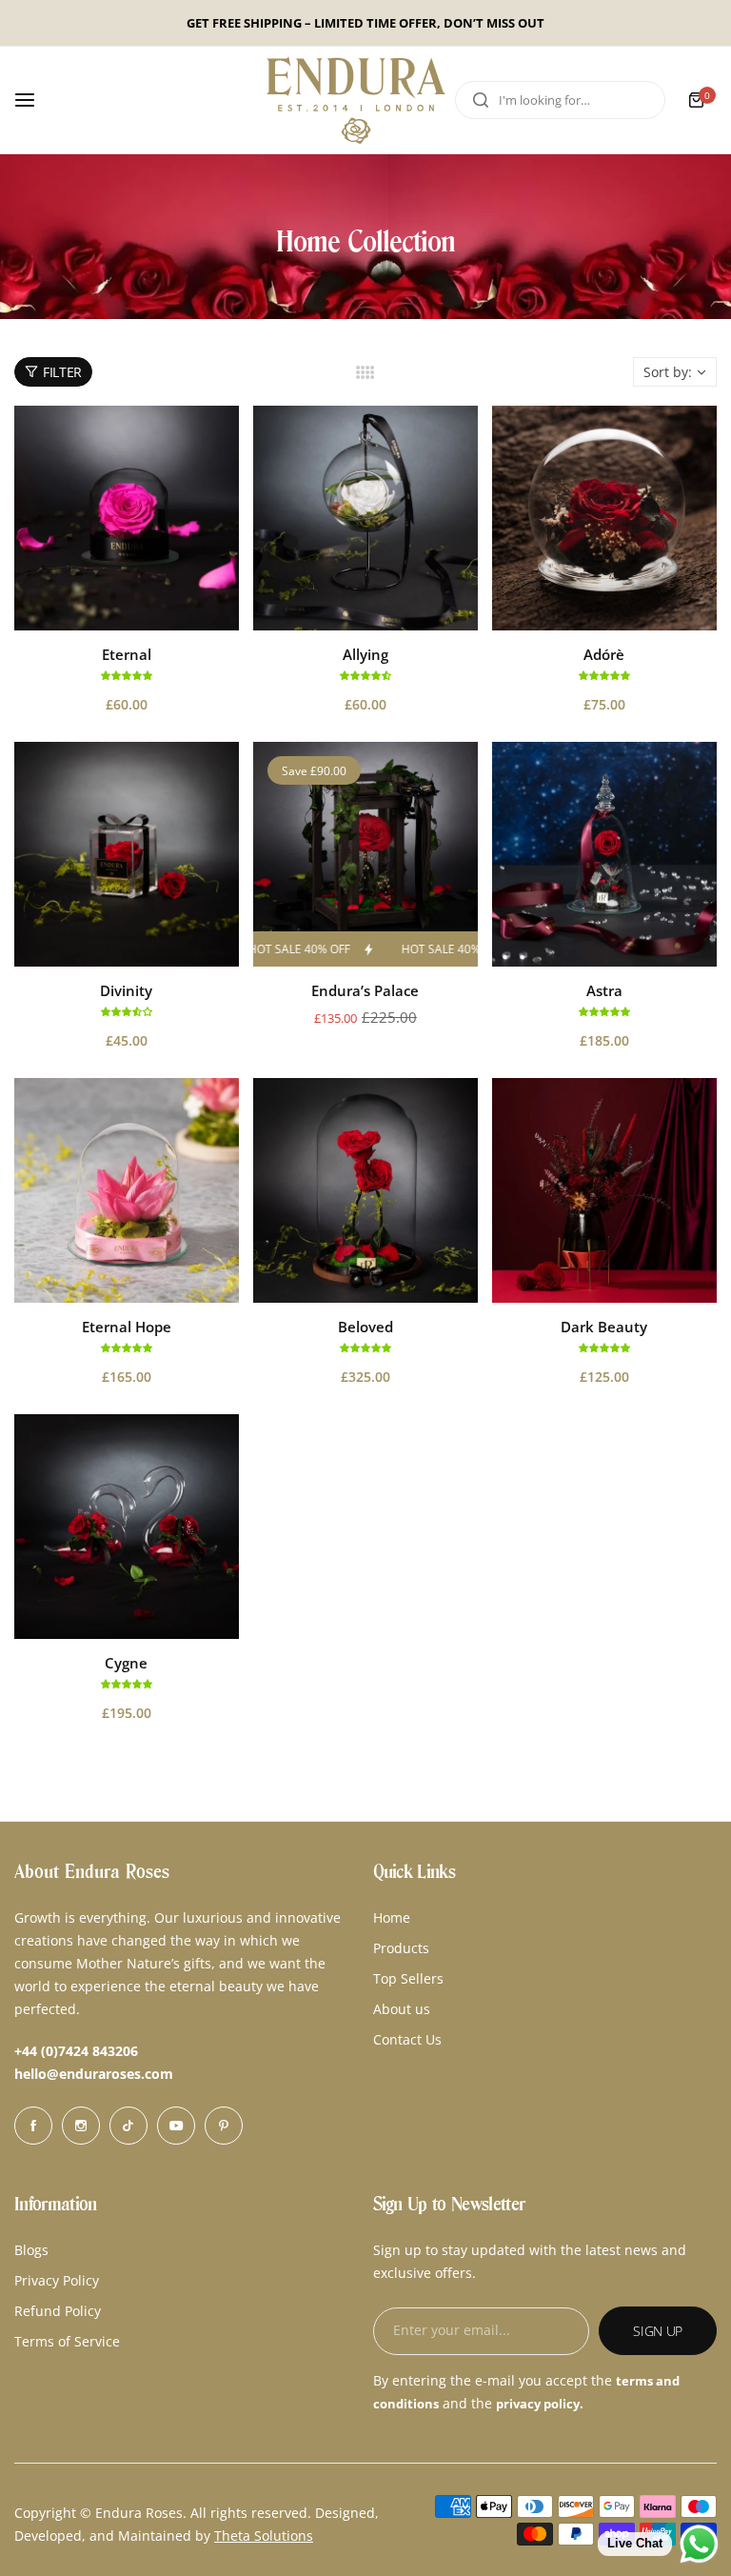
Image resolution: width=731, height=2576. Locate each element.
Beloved (365, 1327)
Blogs (31, 2250)
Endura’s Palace (365, 990)
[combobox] (560, 100)
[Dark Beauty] (604, 1190)
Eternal (127, 654)
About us (402, 2009)
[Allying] (365, 518)
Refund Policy (58, 2311)
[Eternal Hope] (127, 1190)
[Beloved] (365, 1190)
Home (392, 1917)
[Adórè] (604, 518)
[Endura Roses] (356, 100)
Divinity (126, 990)
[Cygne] (127, 1527)
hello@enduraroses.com (94, 2074)
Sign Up (658, 2331)
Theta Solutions (264, 2536)
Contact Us (407, 2039)
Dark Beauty (604, 1327)
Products (401, 1948)
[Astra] (604, 854)
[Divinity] (127, 854)
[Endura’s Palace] (365, 854)
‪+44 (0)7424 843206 (76, 2051)
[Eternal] (127, 518)
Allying (365, 654)
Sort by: (668, 372)
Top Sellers (408, 1978)
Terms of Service (67, 2341)
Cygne (126, 1663)
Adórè (604, 654)
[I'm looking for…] (481, 100)
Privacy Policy (57, 2280)
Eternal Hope (127, 1327)
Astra (604, 990)
